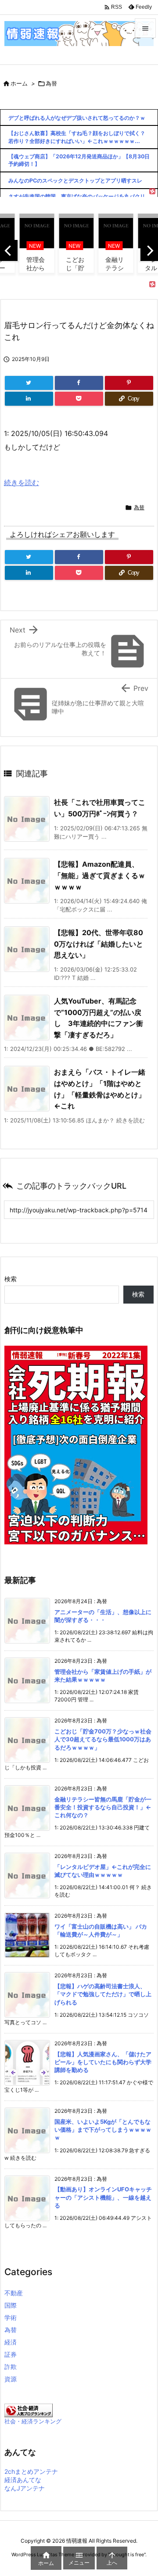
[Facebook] (79, 383)
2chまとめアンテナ (31, 2471)
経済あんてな (23, 2480)
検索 (11, 1279)
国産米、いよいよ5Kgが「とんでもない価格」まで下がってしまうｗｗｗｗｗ (103, 2129)
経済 (11, 2342)
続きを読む (22, 482)
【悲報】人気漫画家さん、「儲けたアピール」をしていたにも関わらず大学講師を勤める (103, 2062)
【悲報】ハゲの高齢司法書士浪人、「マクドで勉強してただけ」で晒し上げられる (103, 1994)
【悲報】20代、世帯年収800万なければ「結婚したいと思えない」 (99, 944)
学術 (11, 2317)
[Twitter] (29, 383)
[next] (149, 250)
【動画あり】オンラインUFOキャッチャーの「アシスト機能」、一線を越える (103, 2197)
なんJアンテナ (25, 2488)
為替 (51, 83)
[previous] (9, 250)
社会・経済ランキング (33, 2421)
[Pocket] (79, 399)
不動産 (14, 2293)
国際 (11, 2305)
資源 (11, 2379)
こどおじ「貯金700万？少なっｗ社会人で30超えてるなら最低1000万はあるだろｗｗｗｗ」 (103, 1739)
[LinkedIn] (29, 399)
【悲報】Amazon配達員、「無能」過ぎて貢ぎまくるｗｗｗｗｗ (100, 875)
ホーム (19, 83)
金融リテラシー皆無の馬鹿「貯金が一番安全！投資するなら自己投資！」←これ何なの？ (103, 1807)
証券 (11, 2354)
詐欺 (11, 2367)
